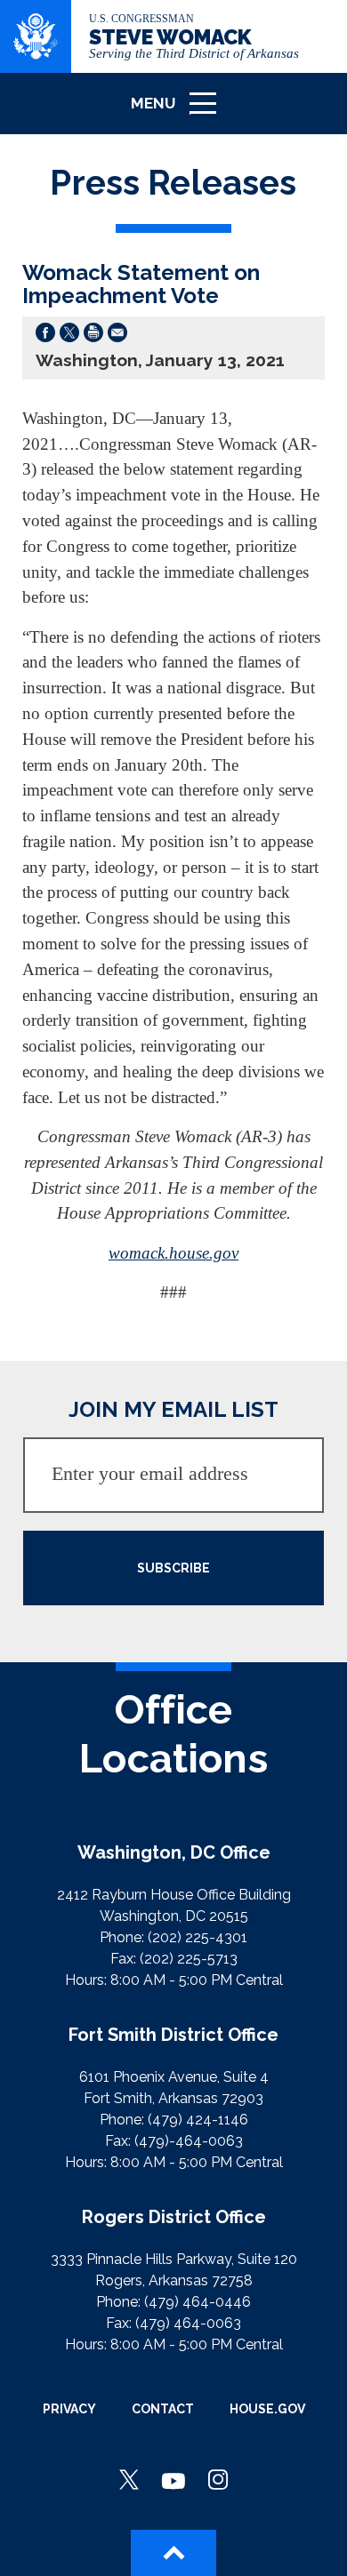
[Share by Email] (117, 336)
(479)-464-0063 (189, 2141)
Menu (180, 112)
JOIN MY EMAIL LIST (173, 1409)
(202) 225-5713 (189, 1959)
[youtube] (173, 2481)
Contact (163, 2409)
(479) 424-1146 (198, 2120)
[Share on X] (69, 336)
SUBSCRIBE (173, 1568)
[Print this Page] (93, 336)
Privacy (69, 2409)
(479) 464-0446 (198, 2302)
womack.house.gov (173, 1253)
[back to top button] (173, 2553)
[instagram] (218, 2481)
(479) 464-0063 (188, 2323)
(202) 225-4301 (198, 1937)
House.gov (267, 2409)
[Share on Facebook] (45, 336)
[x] (129, 2481)
